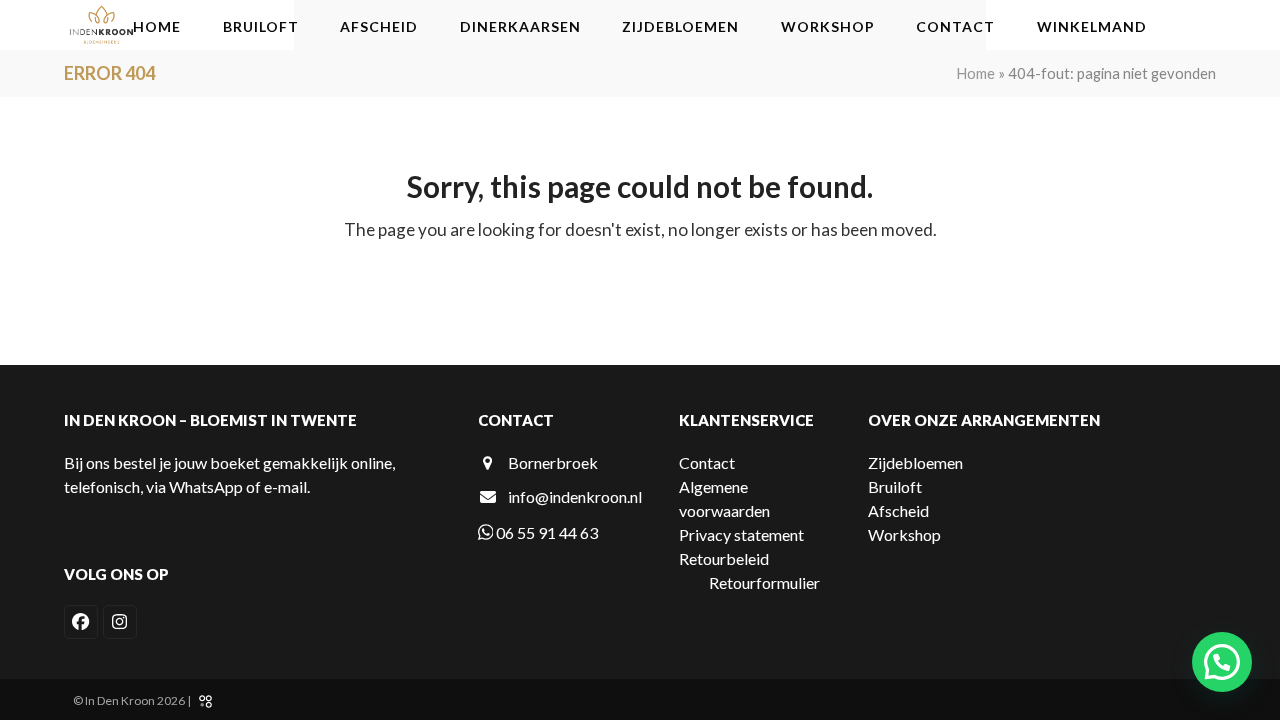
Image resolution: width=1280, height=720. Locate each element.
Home (975, 73)
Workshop (904, 534)
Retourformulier (764, 582)
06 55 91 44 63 (545, 532)
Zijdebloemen (915, 462)
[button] (1222, 662)
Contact (707, 462)
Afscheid (898, 510)
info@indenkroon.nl (575, 496)
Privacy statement (741, 534)
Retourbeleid (724, 558)
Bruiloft (895, 486)
